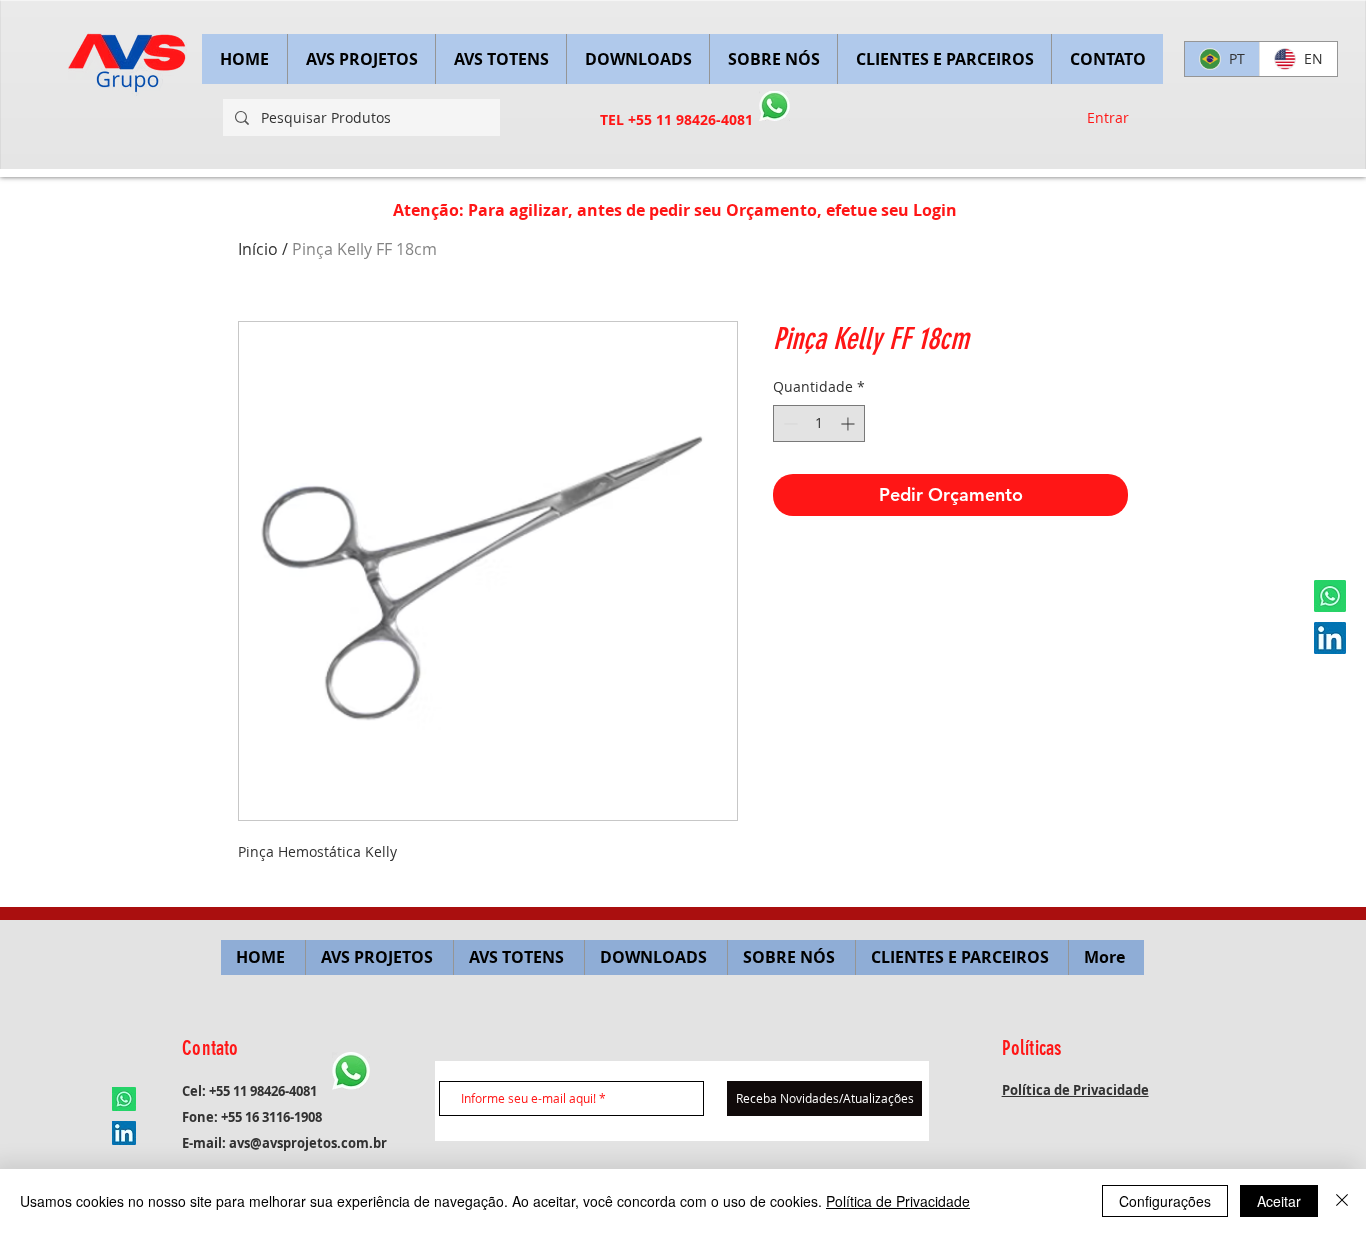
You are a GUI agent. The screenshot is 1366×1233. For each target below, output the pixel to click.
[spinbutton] (819, 423)
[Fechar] (1342, 1201)
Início (258, 249)
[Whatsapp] (1330, 596)
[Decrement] (788, 423)
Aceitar (1279, 1201)
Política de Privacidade (898, 1201)
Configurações (1165, 1201)
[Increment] (849, 423)
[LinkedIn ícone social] (1330, 638)
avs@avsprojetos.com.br (308, 1143)
